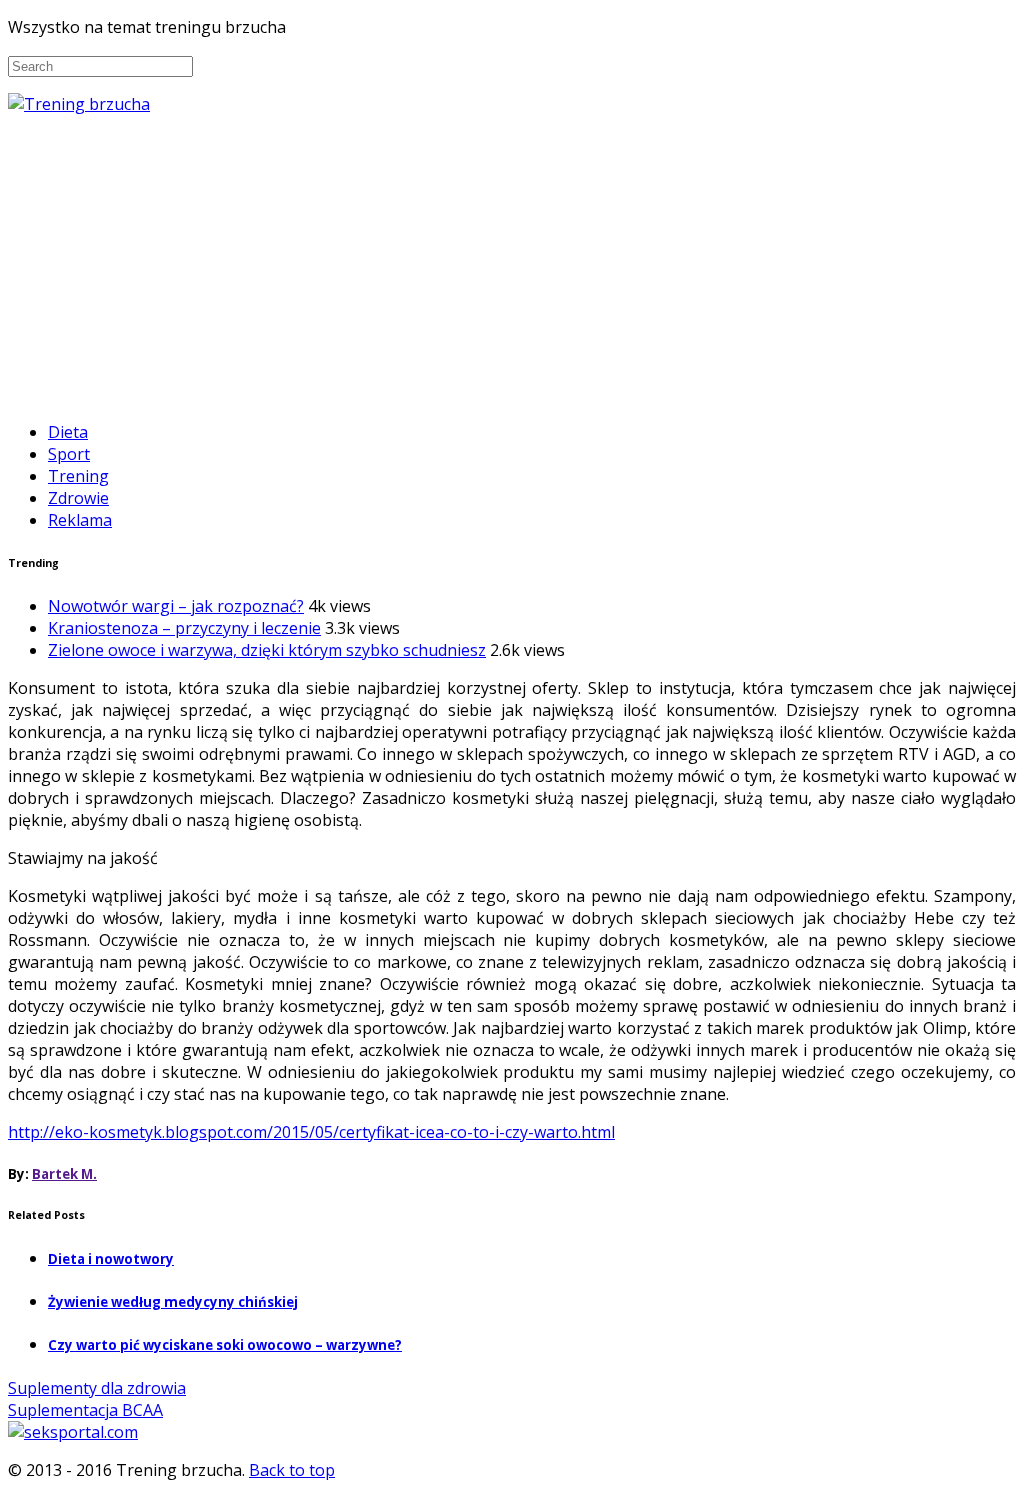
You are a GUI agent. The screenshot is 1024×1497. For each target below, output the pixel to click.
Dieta (68, 432)
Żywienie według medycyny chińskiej (173, 1302)
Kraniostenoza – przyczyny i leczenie (184, 628)
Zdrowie (78, 498)
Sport (69, 454)
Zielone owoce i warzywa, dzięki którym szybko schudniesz (267, 650)
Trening (78, 476)
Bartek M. (64, 1174)
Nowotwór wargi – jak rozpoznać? (176, 606)
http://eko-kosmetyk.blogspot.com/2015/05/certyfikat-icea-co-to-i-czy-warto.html (311, 1132)
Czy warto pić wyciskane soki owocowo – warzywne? (225, 1345)
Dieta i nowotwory (111, 1259)
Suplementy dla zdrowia (97, 1388)
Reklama (80, 520)
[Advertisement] (512, 265)
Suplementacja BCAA (85, 1410)
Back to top (292, 1470)
